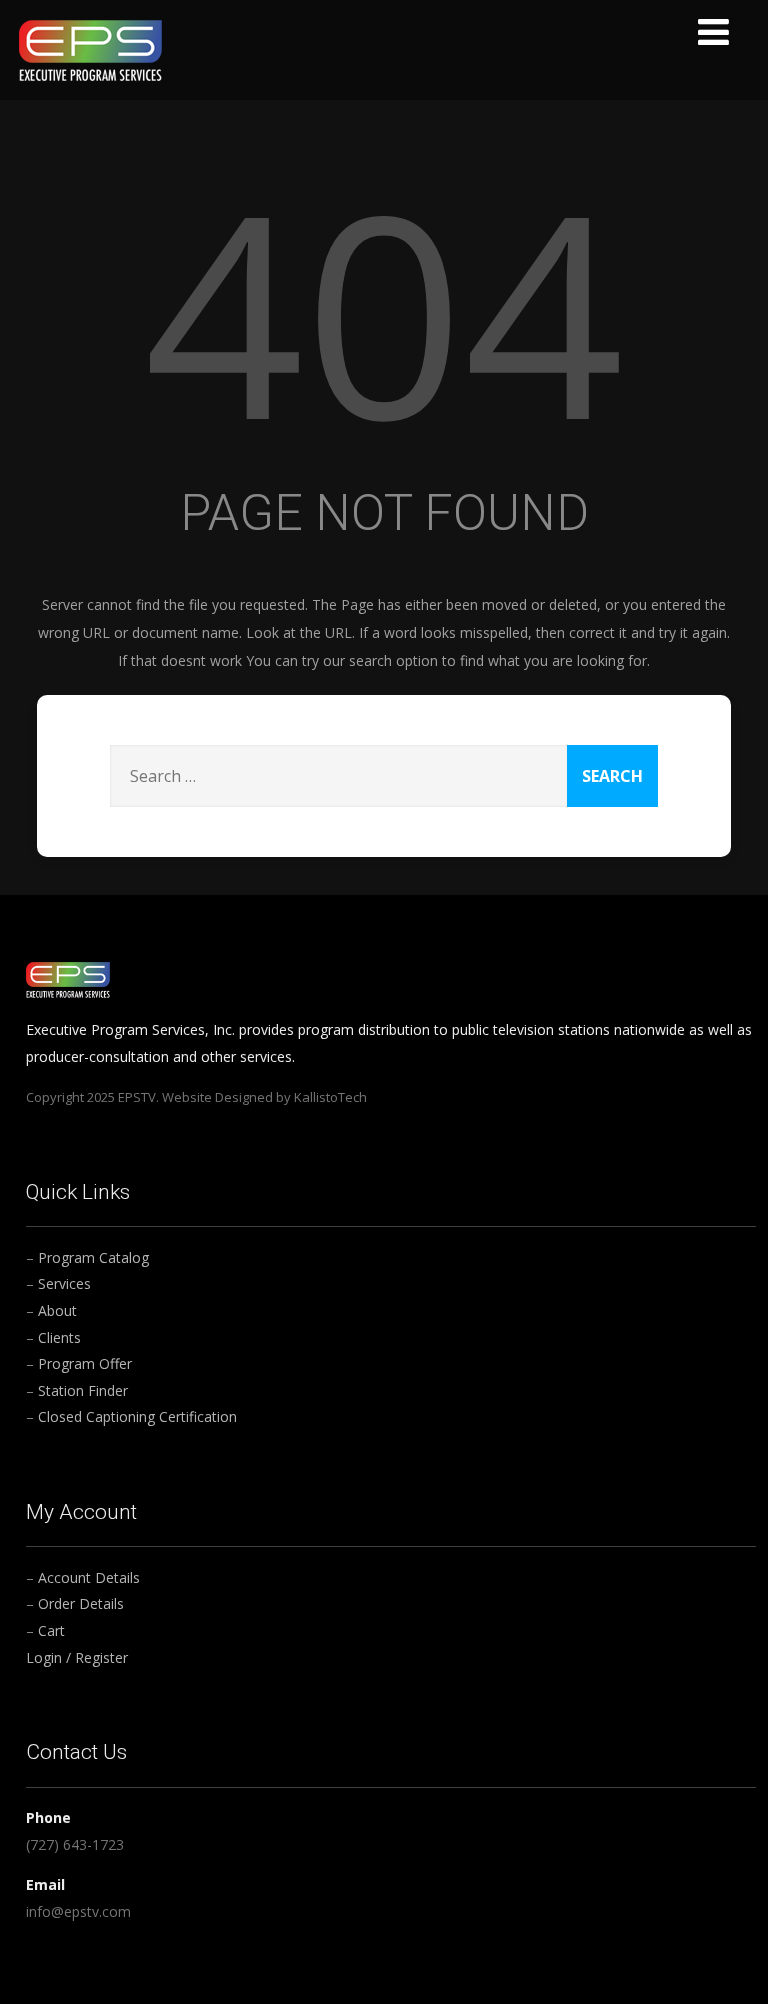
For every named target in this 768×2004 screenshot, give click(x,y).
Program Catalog (93, 1257)
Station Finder (83, 1390)
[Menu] (713, 31)
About (57, 1310)
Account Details (89, 1577)
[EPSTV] (90, 48)
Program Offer (85, 1363)
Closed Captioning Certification (137, 1416)
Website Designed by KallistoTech (264, 1097)
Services (64, 1283)
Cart (51, 1630)
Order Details (81, 1603)
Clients (59, 1337)
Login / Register (77, 1657)
